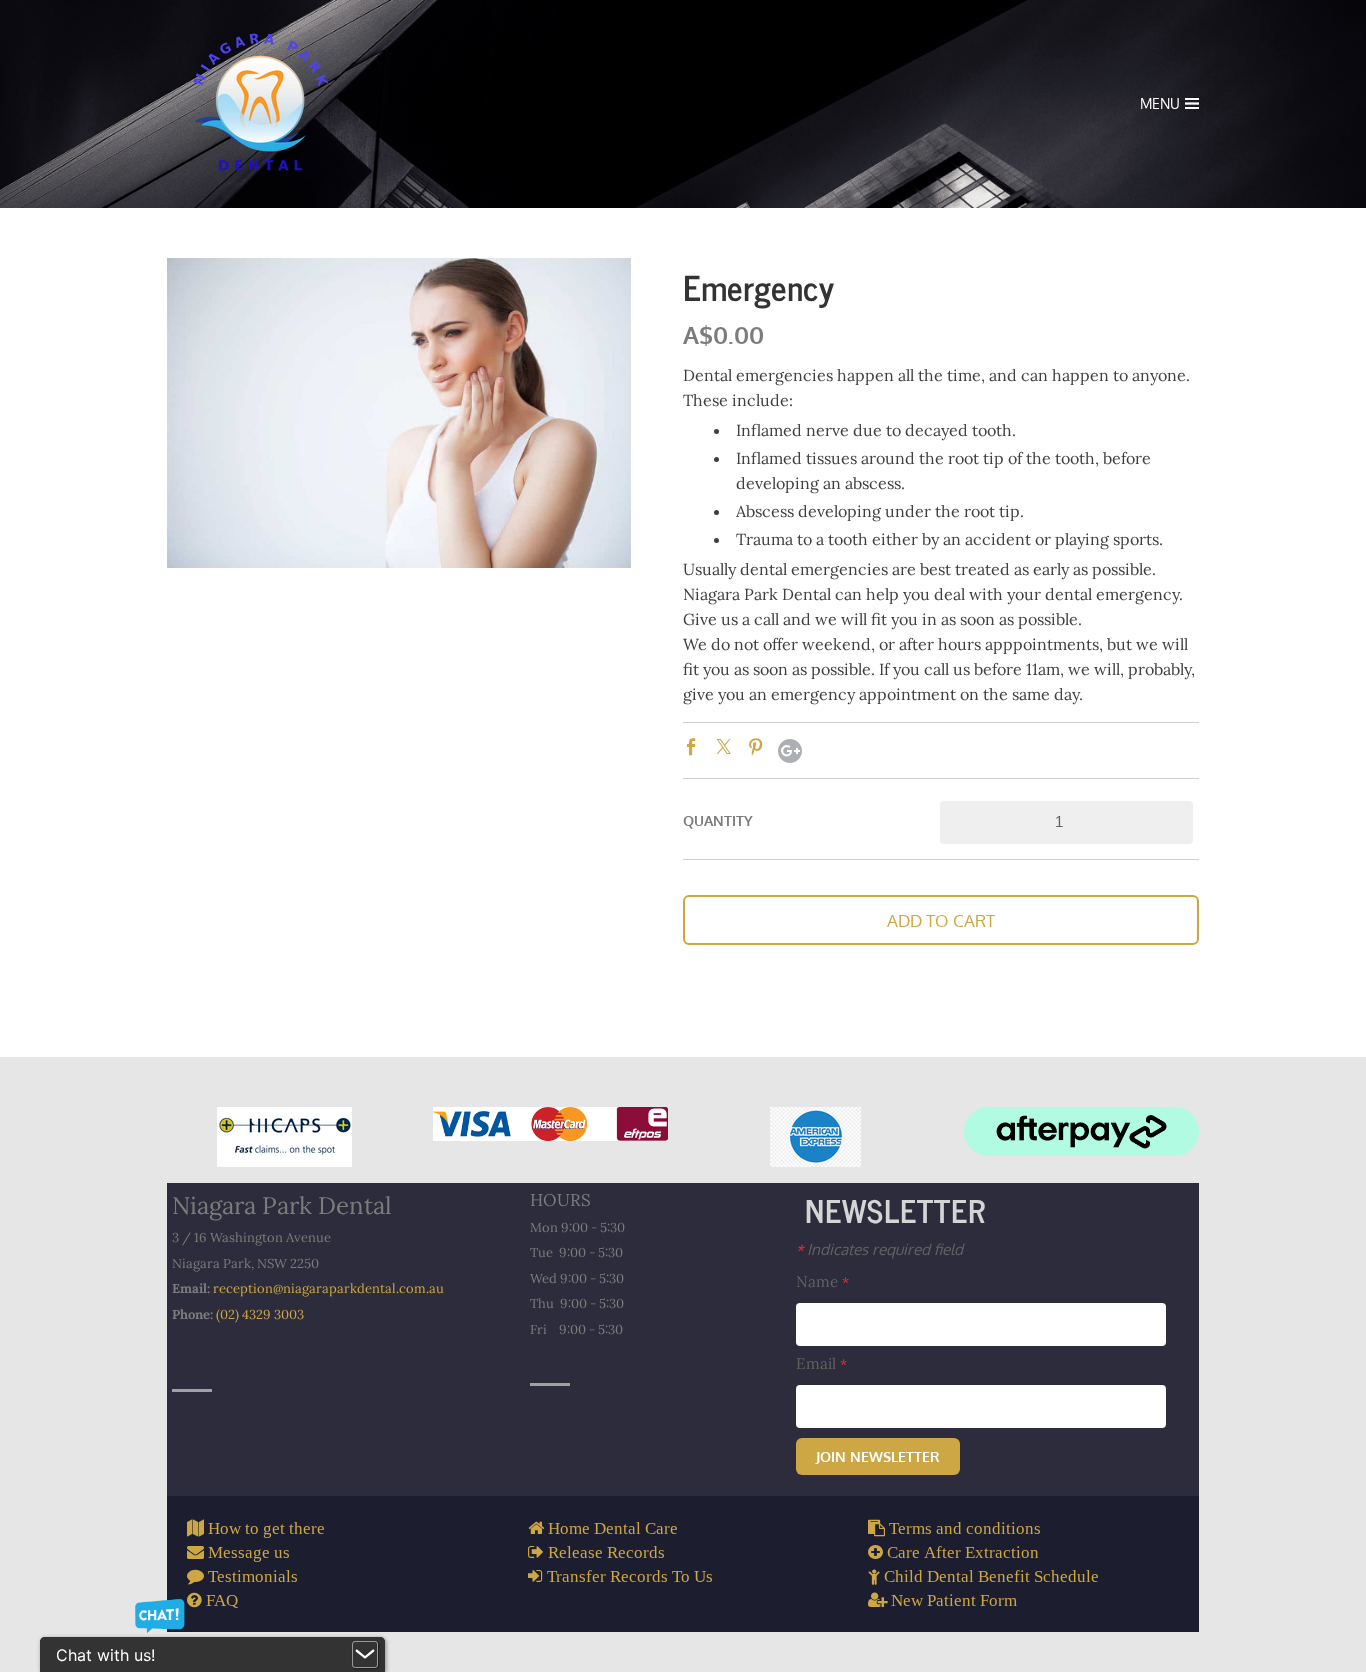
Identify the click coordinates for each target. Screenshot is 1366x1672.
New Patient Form (952, 1599)
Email (821, 1363)
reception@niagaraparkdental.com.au (328, 1288)
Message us (247, 1551)
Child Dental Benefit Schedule (989, 1575)
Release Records (604, 1551)
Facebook (695, 750)
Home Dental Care (611, 1527)
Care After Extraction (961, 1551)
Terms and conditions (963, 1527)
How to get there (264, 1527)
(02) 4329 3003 (260, 1314)
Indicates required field (879, 1249)
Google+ (790, 751)
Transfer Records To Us (628, 1575)
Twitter (727, 750)
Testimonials (251, 1575)
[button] (941, 920)
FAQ (220, 1599)
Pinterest (759, 750)
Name (822, 1281)
